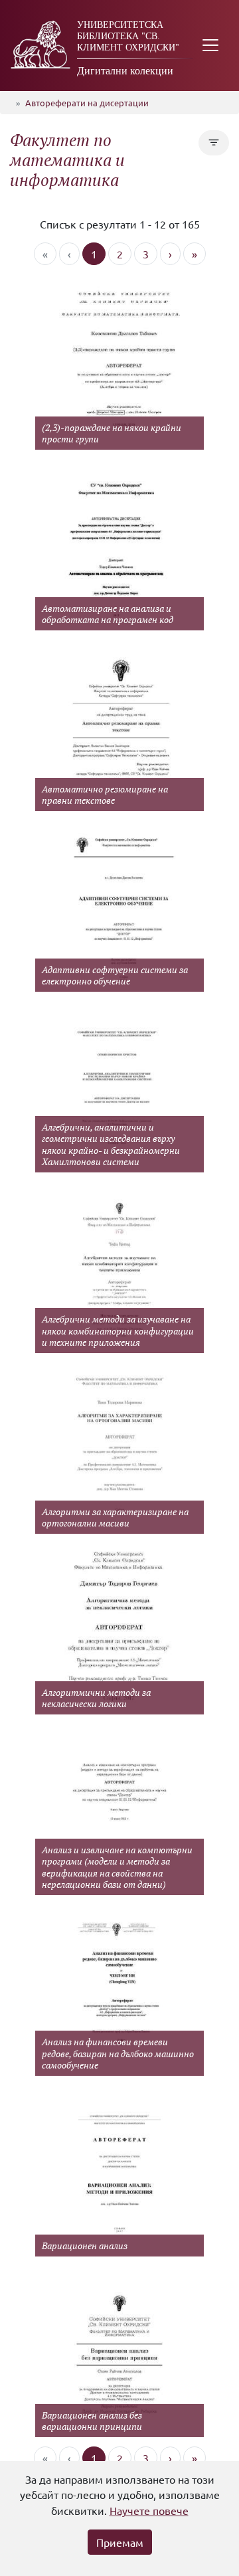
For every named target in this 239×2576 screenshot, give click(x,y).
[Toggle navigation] (210, 46)
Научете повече (149, 2510)
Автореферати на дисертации (87, 103)
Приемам (120, 2542)
